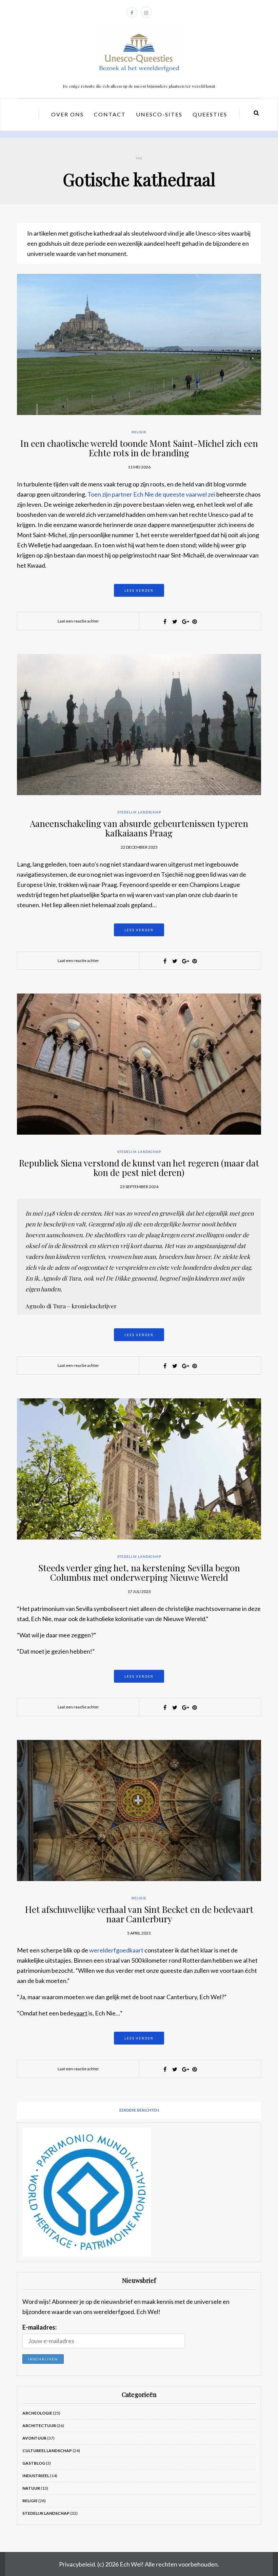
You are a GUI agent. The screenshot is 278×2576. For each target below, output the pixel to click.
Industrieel (36, 2476)
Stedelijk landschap (139, 812)
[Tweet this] (175, 621)
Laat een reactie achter (78, 621)
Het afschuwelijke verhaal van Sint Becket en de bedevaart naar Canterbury (139, 1914)
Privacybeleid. (78, 2564)
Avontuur (34, 2438)
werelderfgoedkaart (116, 1950)
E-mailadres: (39, 2327)
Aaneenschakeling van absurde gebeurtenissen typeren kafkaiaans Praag (139, 828)
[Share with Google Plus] (185, 621)
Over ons (67, 114)
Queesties (210, 114)
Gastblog (34, 2463)
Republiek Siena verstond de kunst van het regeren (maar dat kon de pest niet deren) (139, 1168)
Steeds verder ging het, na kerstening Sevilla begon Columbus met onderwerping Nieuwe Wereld (139, 1573)
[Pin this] (195, 621)
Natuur (31, 2488)
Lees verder (139, 590)
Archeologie (37, 2413)
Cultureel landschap (47, 2451)
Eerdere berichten (139, 2110)
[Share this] (165, 621)
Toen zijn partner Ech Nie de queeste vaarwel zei (151, 494)
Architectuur (39, 2426)
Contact (110, 114)
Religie (139, 432)
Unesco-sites (159, 114)
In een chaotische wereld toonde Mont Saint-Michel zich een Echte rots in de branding (139, 448)
